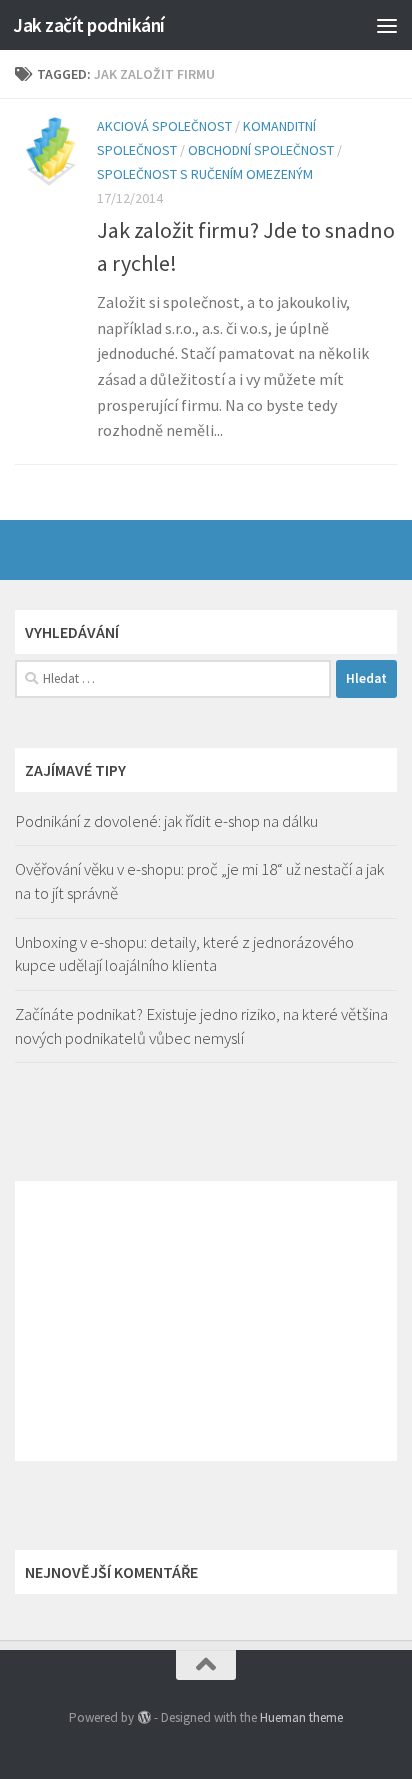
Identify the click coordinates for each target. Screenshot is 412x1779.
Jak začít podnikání (89, 25)
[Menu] (387, 25)
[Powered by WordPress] (143, 1717)
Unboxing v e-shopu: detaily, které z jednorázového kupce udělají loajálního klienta (184, 954)
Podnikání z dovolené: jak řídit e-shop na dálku (166, 821)
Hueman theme (301, 1717)
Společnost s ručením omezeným (205, 174)
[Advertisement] (206, 1321)
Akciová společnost (164, 126)
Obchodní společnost (261, 150)
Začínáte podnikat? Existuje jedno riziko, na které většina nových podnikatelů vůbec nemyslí (201, 1026)
